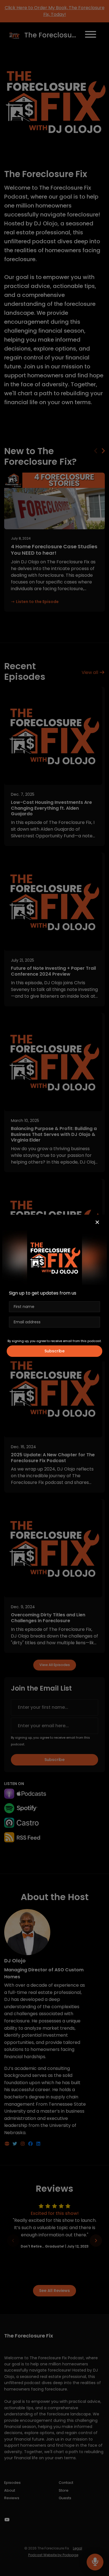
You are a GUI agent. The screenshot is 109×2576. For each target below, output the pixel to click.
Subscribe (54, 1351)
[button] (97, 1223)
